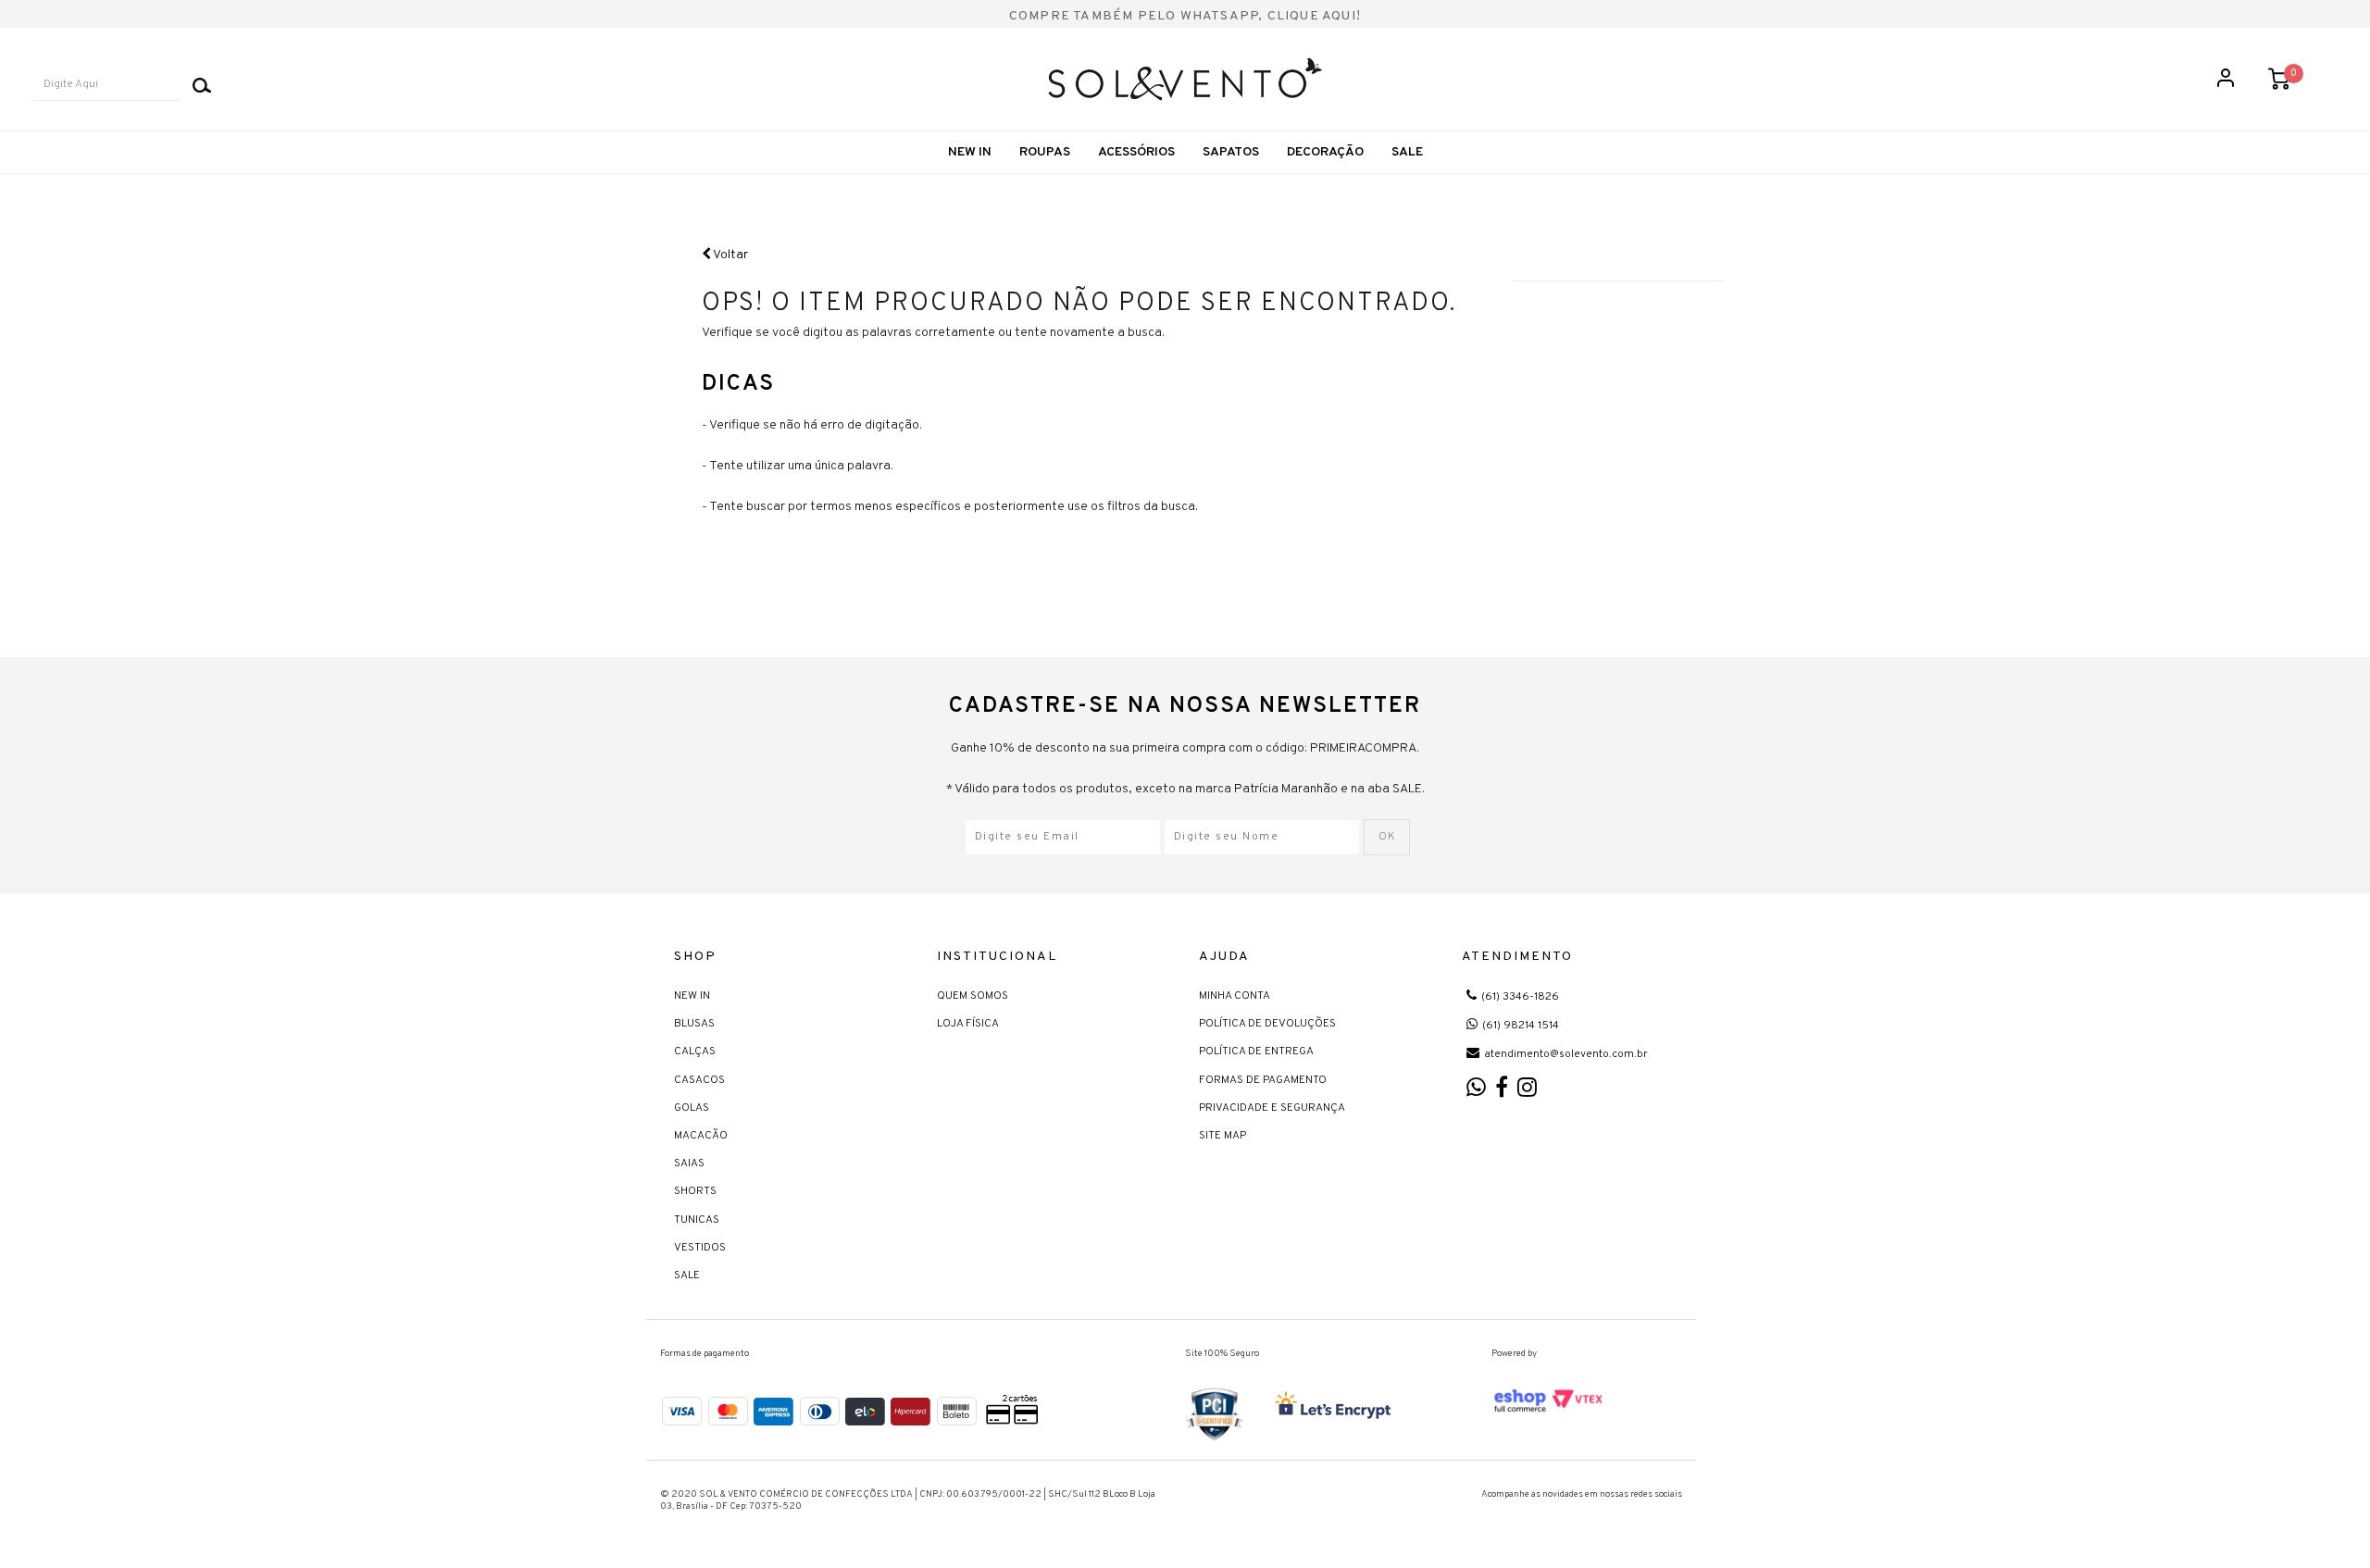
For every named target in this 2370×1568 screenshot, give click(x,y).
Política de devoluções (1267, 1024)
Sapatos (1231, 152)
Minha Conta (1235, 996)
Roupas (1045, 152)
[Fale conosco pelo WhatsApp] (1476, 1092)
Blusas (694, 1024)
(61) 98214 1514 (1521, 1026)
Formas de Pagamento (1263, 1080)
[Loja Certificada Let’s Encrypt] (1336, 1407)
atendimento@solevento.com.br (1566, 1054)
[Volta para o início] (1185, 79)
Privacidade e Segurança (1272, 1108)
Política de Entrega (1256, 1052)
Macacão (701, 1136)
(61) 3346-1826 (1520, 997)
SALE (1407, 152)
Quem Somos (973, 996)
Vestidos (700, 1248)
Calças (695, 1052)
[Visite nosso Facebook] (1502, 1092)
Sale (687, 1276)
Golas (692, 1108)
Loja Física (968, 1024)
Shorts (695, 1191)
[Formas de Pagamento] (852, 1409)
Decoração (1325, 152)
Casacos (699, 1080)
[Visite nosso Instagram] (1527, 1092)
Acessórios (1136, 152)
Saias (689, 1164)
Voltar (730, 255)
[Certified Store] (1215, 1414)
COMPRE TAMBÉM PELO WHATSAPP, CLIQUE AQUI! (1185, 16)
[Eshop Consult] (1549, 1400)
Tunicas (697, 1220)
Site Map (1222, 1136)
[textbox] (106, 85)
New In (970, 152)
